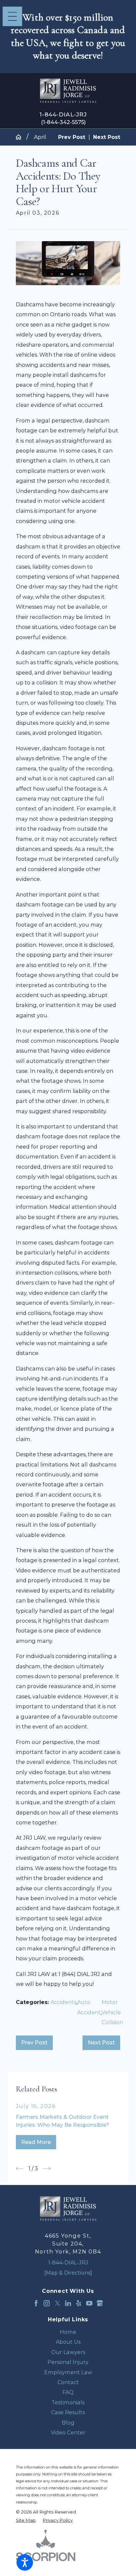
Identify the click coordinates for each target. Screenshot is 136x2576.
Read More (36, 2142)
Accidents (63, 2002)
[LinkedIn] (68, 2303)
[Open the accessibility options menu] (25, 2562)
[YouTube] (89, 2303)
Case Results (68, 2412)
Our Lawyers (68, 2352)
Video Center (68, 2432)
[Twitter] (58, 2303)
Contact (68, 2382)
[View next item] (47, 2168)
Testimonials (68, 2402)
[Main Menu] (12, 16)
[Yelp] (79, 2303)
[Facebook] (36, 2303)
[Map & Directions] (68, 2273)
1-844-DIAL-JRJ (63, 114)
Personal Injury (68, 2362)
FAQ (68, 2392)
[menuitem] (68, 2332)
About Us (68, 2342)
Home (68, 2332)
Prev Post (34, 2042)
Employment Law (68, 2372)
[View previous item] (19, 2168)
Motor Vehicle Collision (112, 2012)
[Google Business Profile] (100, 2303)
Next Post (101, 2042)
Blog (68, 2423)
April (40, 137)
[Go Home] (21, 137)
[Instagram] (47, 2303)
